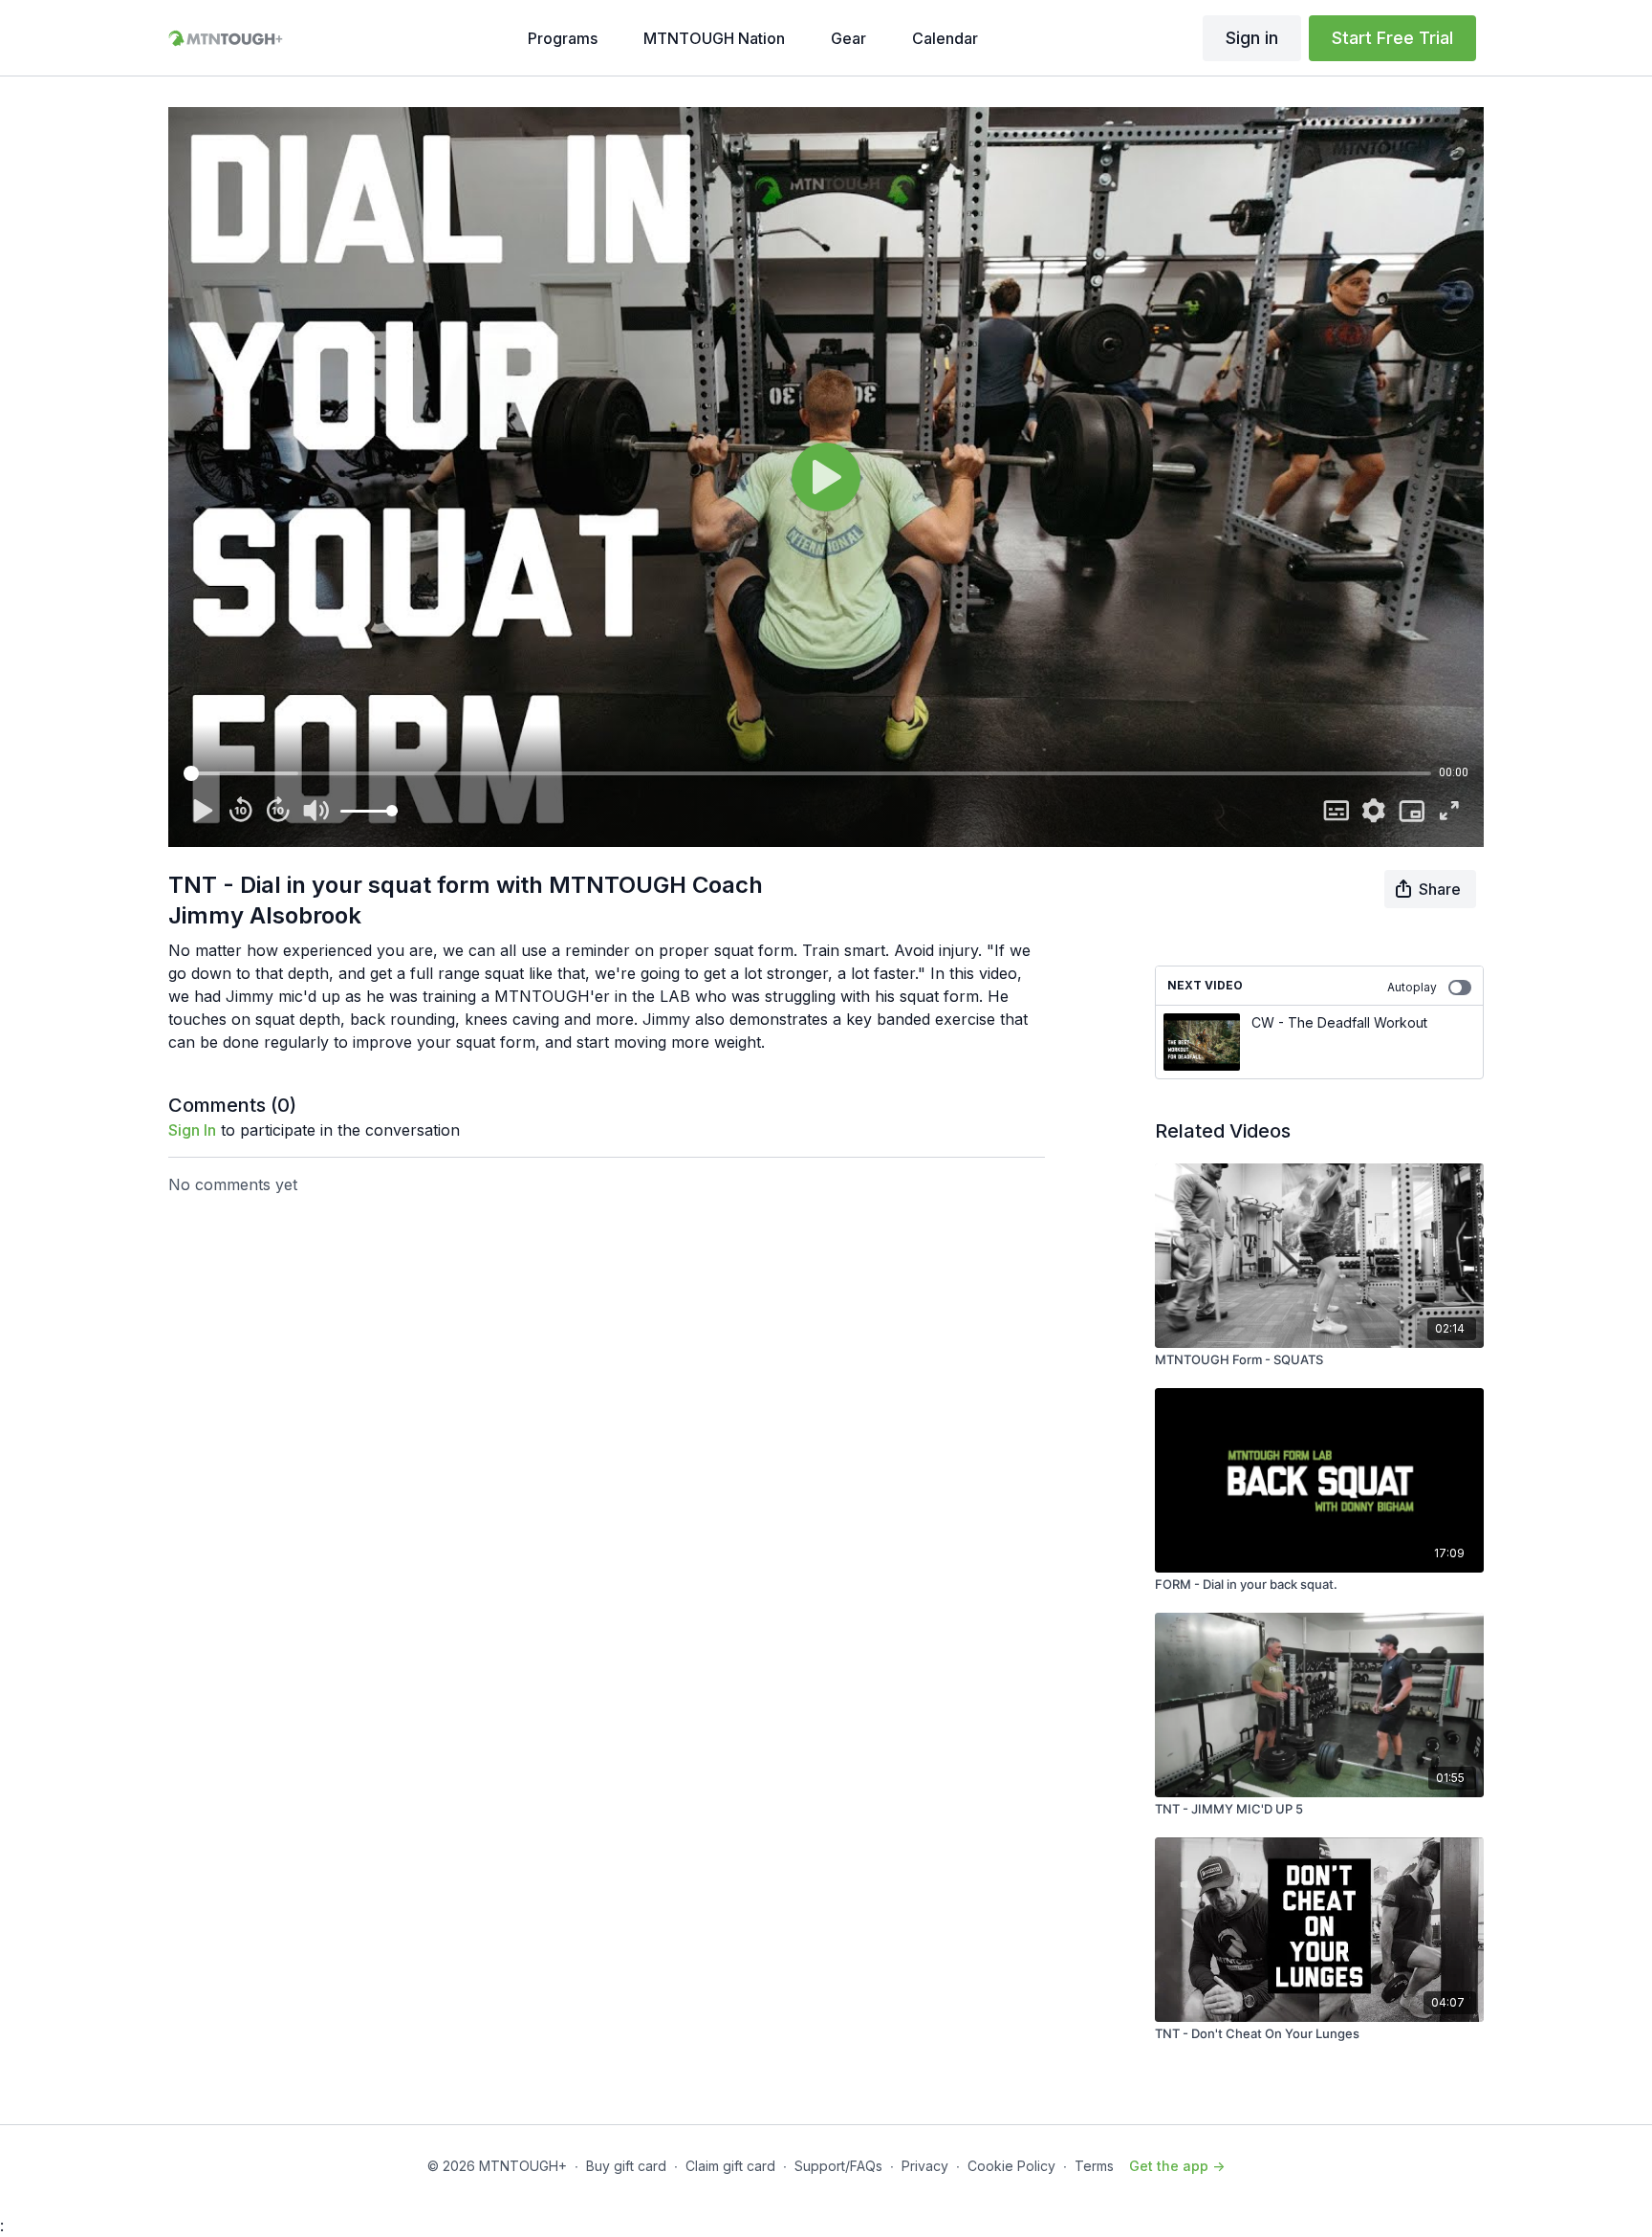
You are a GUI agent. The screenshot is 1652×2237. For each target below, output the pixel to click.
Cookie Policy (1011, 2166)
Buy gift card (626, 2166)
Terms (1094, 2166)
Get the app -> (1177, 2166)
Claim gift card (730, 2166)
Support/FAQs (838, 2166)
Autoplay (1412, 987)
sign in (192, 1130)
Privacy (925, 2166)
